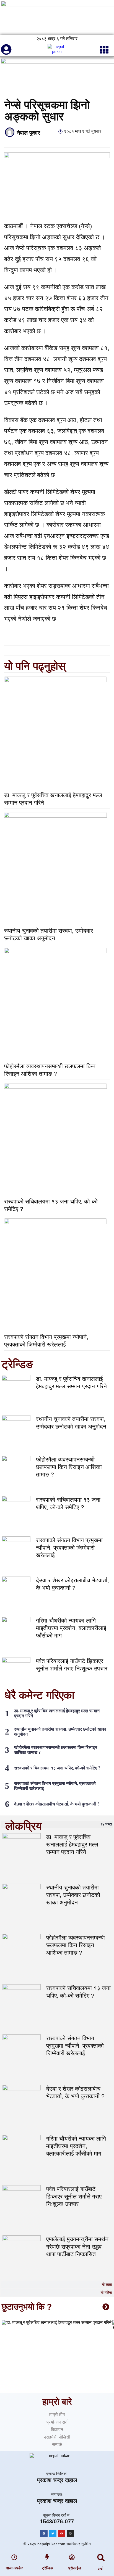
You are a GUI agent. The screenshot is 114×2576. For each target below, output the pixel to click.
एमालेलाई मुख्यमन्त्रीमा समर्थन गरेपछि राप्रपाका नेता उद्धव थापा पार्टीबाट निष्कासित (77, 2247)
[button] (101, 2558)
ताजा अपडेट (14, 2568)
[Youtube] (62, 2533)
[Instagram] (70, 2533)
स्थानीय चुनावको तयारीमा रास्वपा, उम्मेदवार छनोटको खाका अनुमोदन (73, 1895)
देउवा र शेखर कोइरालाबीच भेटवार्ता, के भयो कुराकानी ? (57, 1804)
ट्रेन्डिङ (48, 2568)
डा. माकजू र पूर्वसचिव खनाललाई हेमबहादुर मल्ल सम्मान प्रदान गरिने (72, 1844)
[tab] (57, 1824)
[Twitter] (53, 2533)
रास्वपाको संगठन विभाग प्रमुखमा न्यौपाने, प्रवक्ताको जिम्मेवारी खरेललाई (69, 1548)
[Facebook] (44, 2533)
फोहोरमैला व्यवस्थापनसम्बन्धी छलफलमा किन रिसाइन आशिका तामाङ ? (69, 1467)
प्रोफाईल (75, 2568)
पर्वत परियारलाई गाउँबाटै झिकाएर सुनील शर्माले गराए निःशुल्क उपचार (74, 2196)
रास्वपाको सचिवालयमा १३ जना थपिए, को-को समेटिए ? (57, 1768)
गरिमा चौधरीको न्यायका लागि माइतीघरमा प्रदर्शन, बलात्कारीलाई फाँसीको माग (71, 1628)
